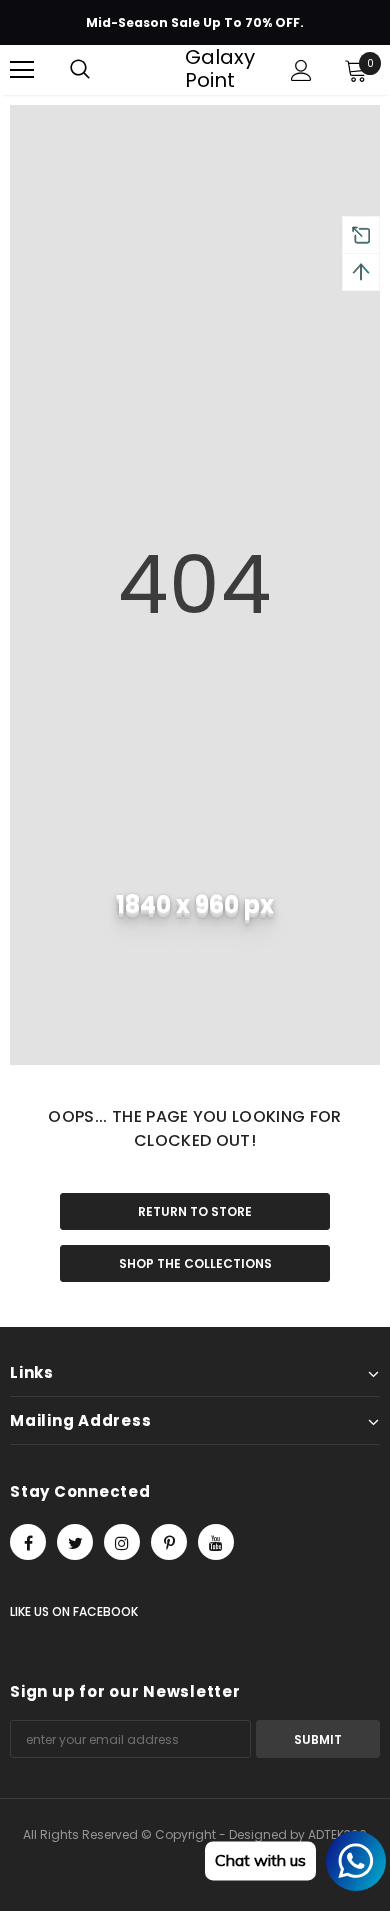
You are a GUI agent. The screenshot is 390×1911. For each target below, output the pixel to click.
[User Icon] (301, 70)
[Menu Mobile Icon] (22, 70)
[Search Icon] (80, 70)
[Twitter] (75, 1542)
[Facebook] (28, 1542)
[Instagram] (122, 1542)
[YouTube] (216, 1542)
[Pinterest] (169, 1542)
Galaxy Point (198, 69)
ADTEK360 (337, 1834)
